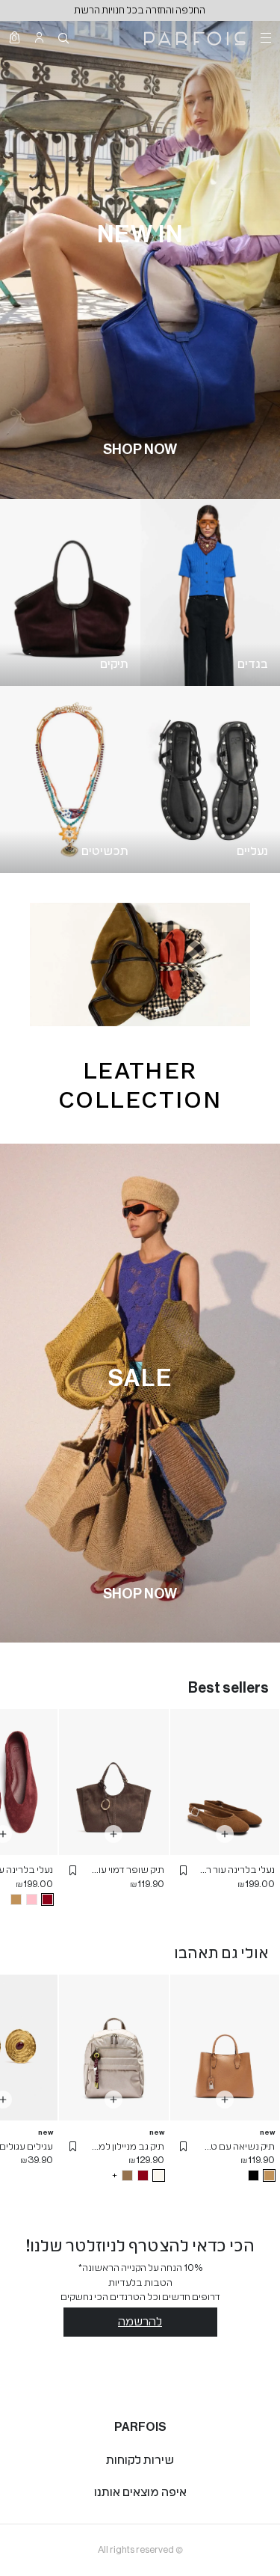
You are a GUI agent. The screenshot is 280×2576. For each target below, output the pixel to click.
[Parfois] (195, 37)
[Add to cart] (225, 1834)
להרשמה (140, 2322)
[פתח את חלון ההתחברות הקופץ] (39, 37)
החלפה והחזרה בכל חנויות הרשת (140, 10)
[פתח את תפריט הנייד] (264, 37)
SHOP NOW (140, 450)
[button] (184, 1870)
